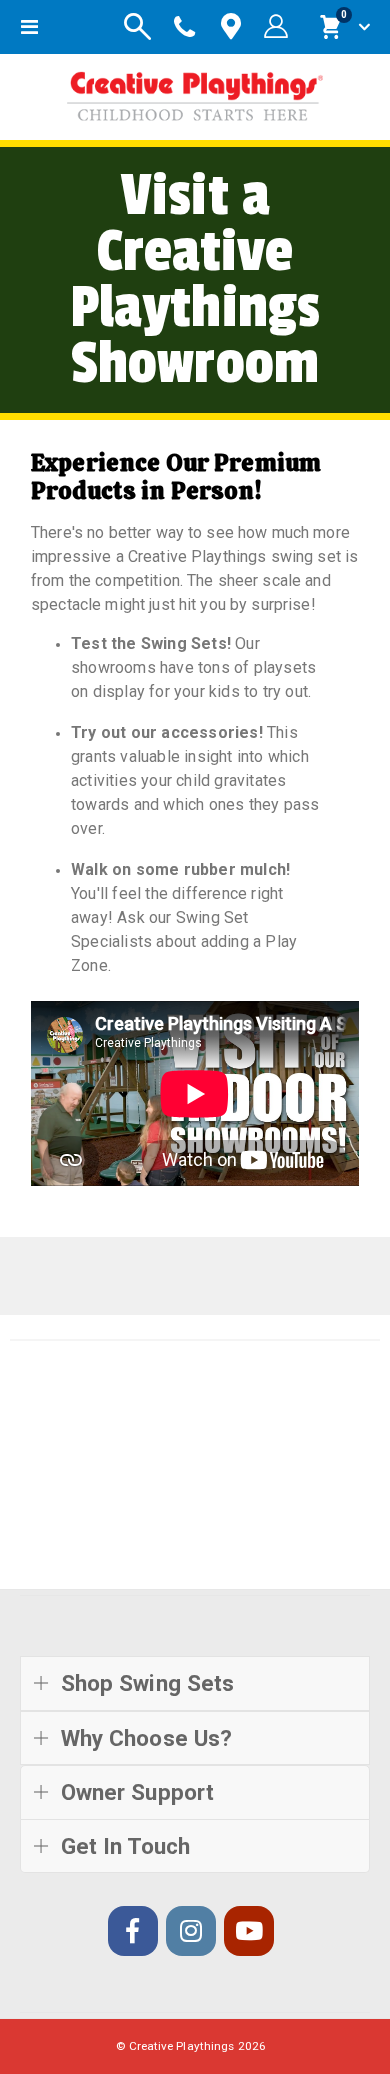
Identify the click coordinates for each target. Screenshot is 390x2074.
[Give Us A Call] (185, 27)
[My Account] (276, 27)
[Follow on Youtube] (249, 1931)
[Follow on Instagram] (191, 1931)
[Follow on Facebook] (133, 1931)
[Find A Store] (231, 27)
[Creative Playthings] (195, 92)
